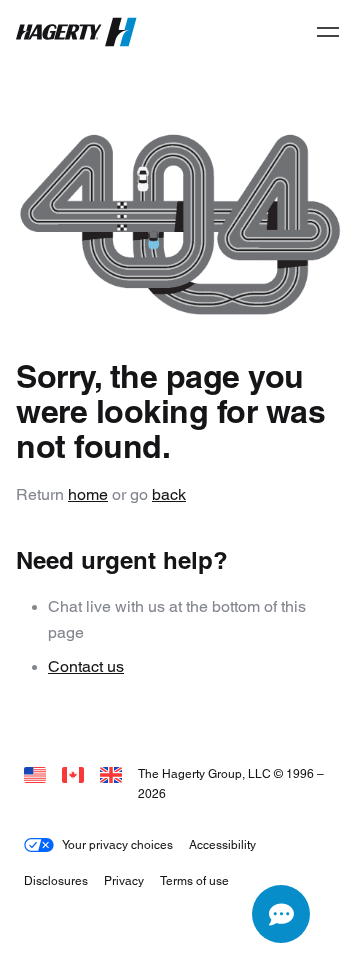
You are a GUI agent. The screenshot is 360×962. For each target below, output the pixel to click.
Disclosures (56, 880)
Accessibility (222, 844)
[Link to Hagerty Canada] (73, 773)
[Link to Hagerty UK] (111, 773)
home (88, 494)
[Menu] (328, 32)
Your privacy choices (117, 844)
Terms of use (194, 880)
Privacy (124, 880)
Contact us (86, 666)
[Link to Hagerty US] (35, 773)
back (169, 494)
